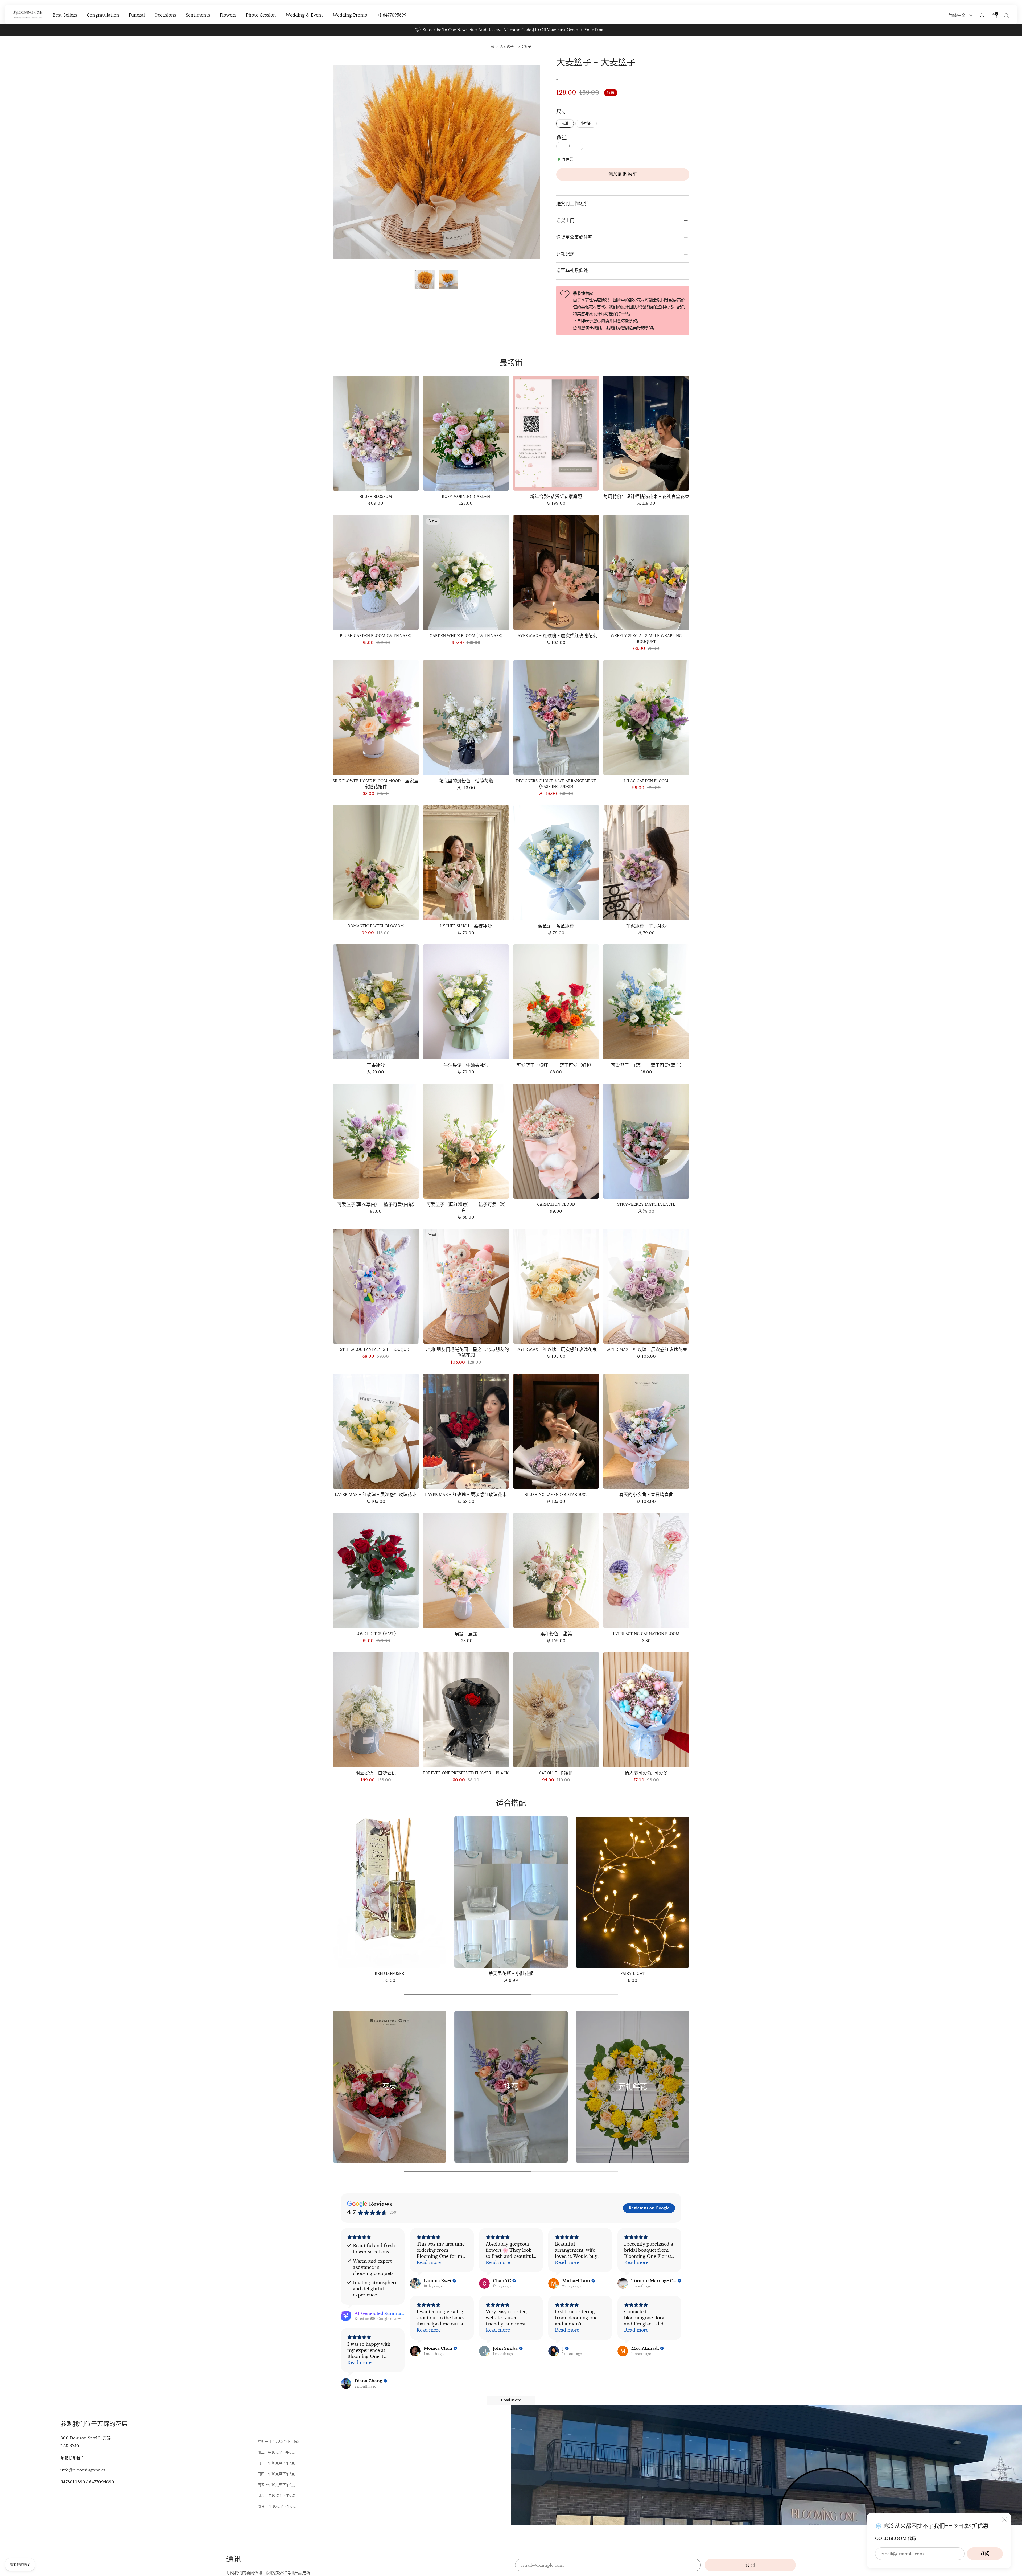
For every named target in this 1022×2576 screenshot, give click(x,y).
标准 (565, 123)
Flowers (228, 15)
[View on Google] (415, 2283)
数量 (562, 138)
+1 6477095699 (392, 15)
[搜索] (1007, 15)
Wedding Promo (350, 15)
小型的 (586, 123)
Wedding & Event (304, 15)
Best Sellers (65, 15)
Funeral (137, 15)
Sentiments (198, 15)
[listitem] (511, 30)
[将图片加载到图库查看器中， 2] (448, 280)
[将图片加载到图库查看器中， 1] (425, 280)
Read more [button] (429, 2262)
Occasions (165, 15)
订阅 (985, 2554)
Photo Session (261, 15)
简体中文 (958, 15)
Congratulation (103, 15)
